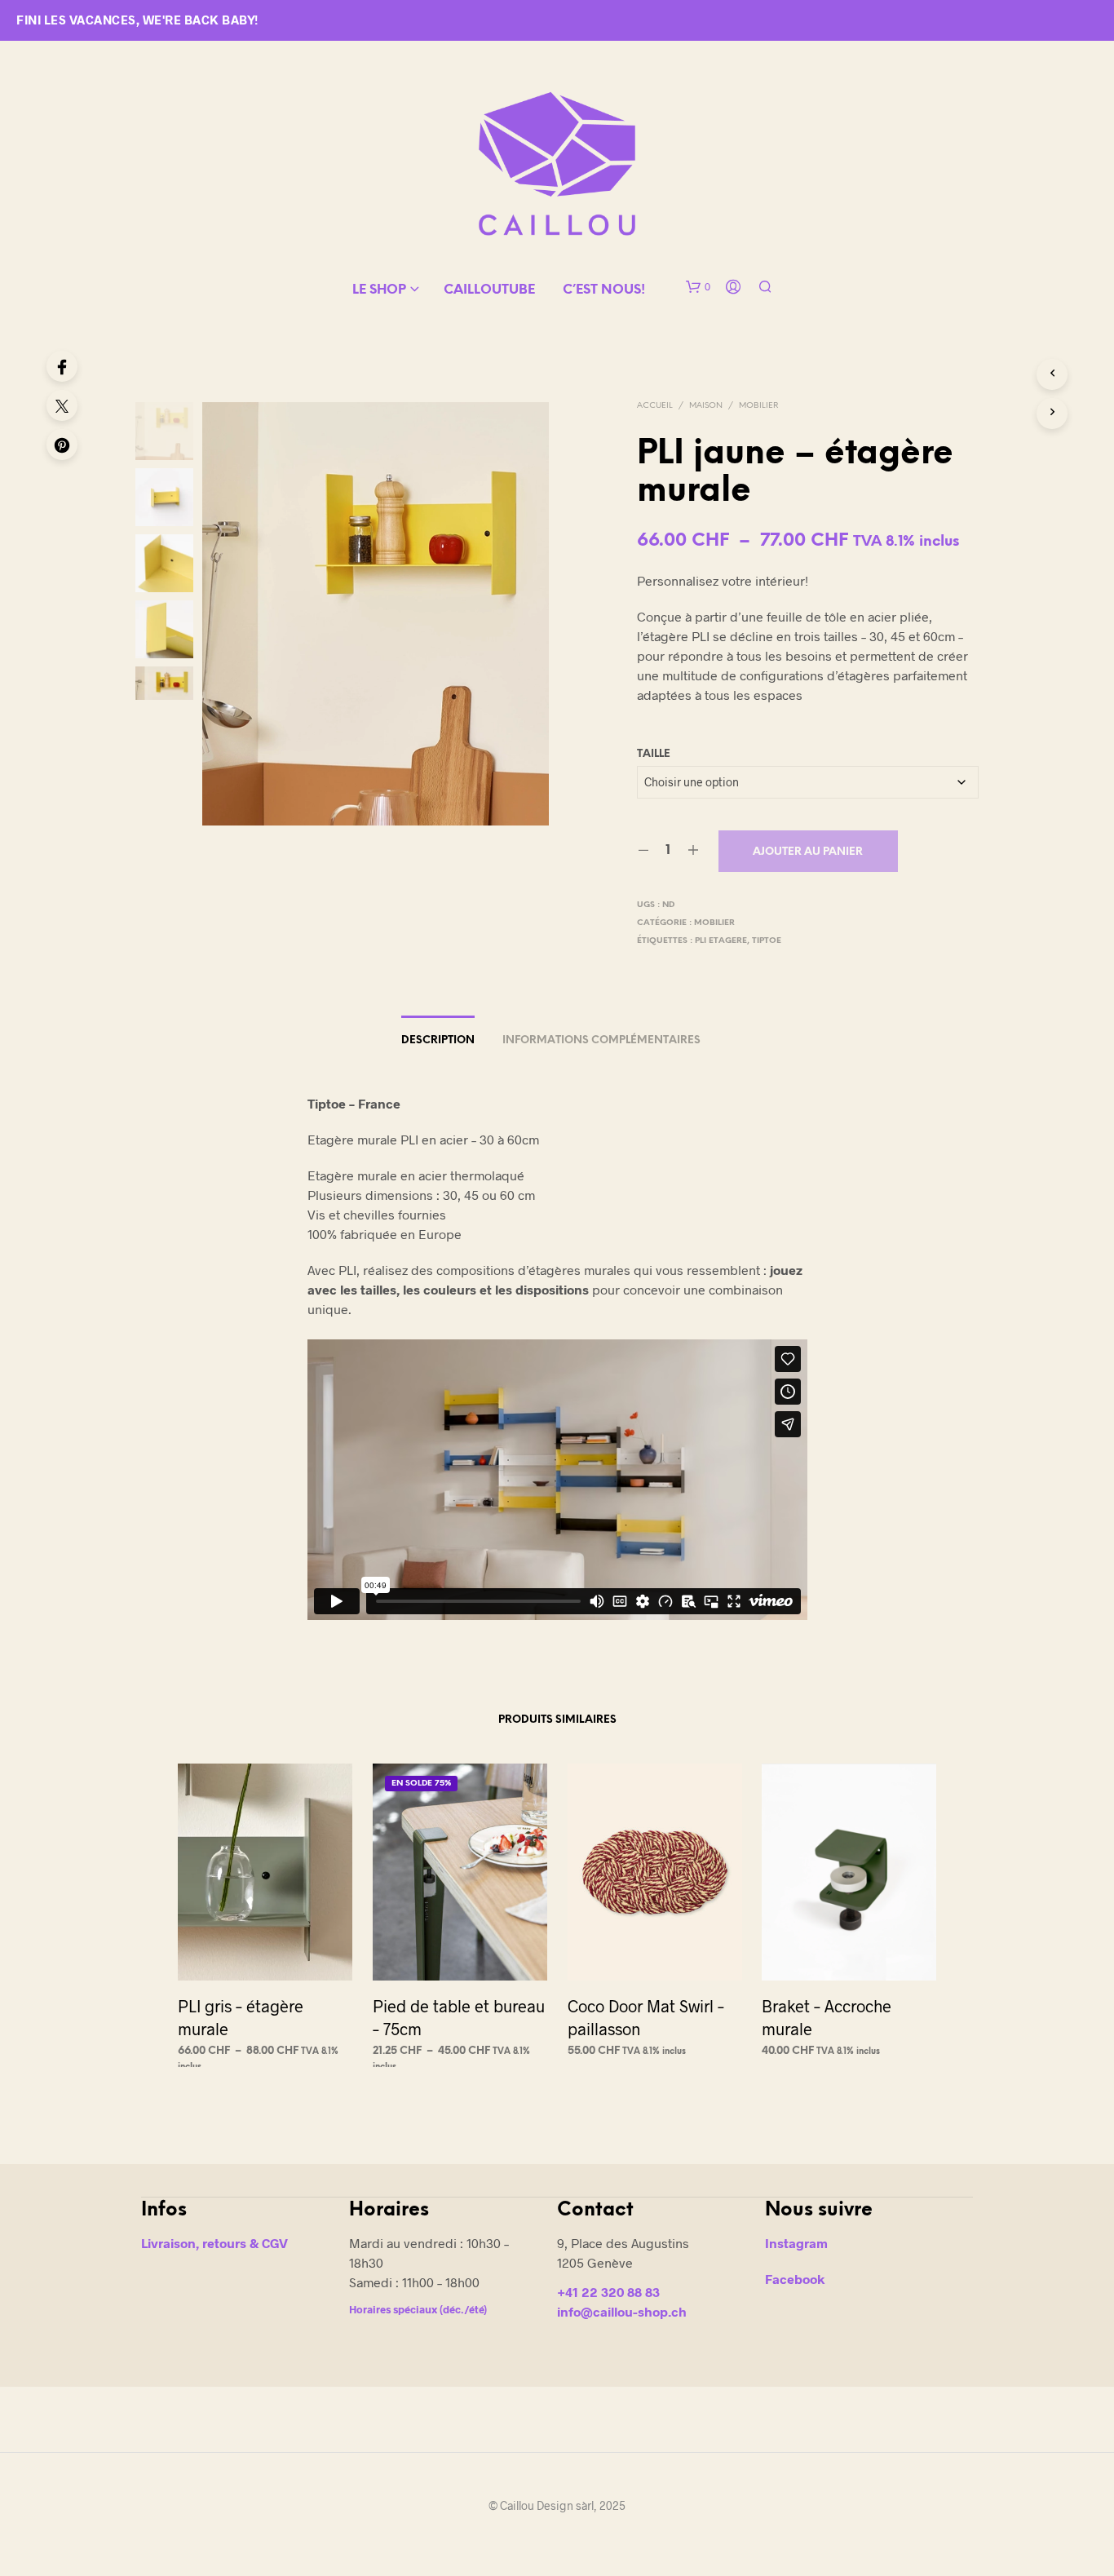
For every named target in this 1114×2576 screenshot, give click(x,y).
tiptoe (767, 941)
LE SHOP (379, 290)
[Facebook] (62, 366)
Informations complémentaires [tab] (601, 1040)
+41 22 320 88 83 (608, 2292)
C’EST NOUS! (604, 290)
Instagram (796, 2243)
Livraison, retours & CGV (214, 2243)
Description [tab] (438, 1040)
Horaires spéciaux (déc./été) (418, 2309)
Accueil (655, 406)
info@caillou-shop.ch (622, 2311)
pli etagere (721, 941)
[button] (698, 287)
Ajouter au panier (808, 852)
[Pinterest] (62, 445)
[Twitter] (62, 405)
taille (654, 754)
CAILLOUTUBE (489, 290)
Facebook (795, 2279)
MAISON (706, 406)
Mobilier (758, 406)
